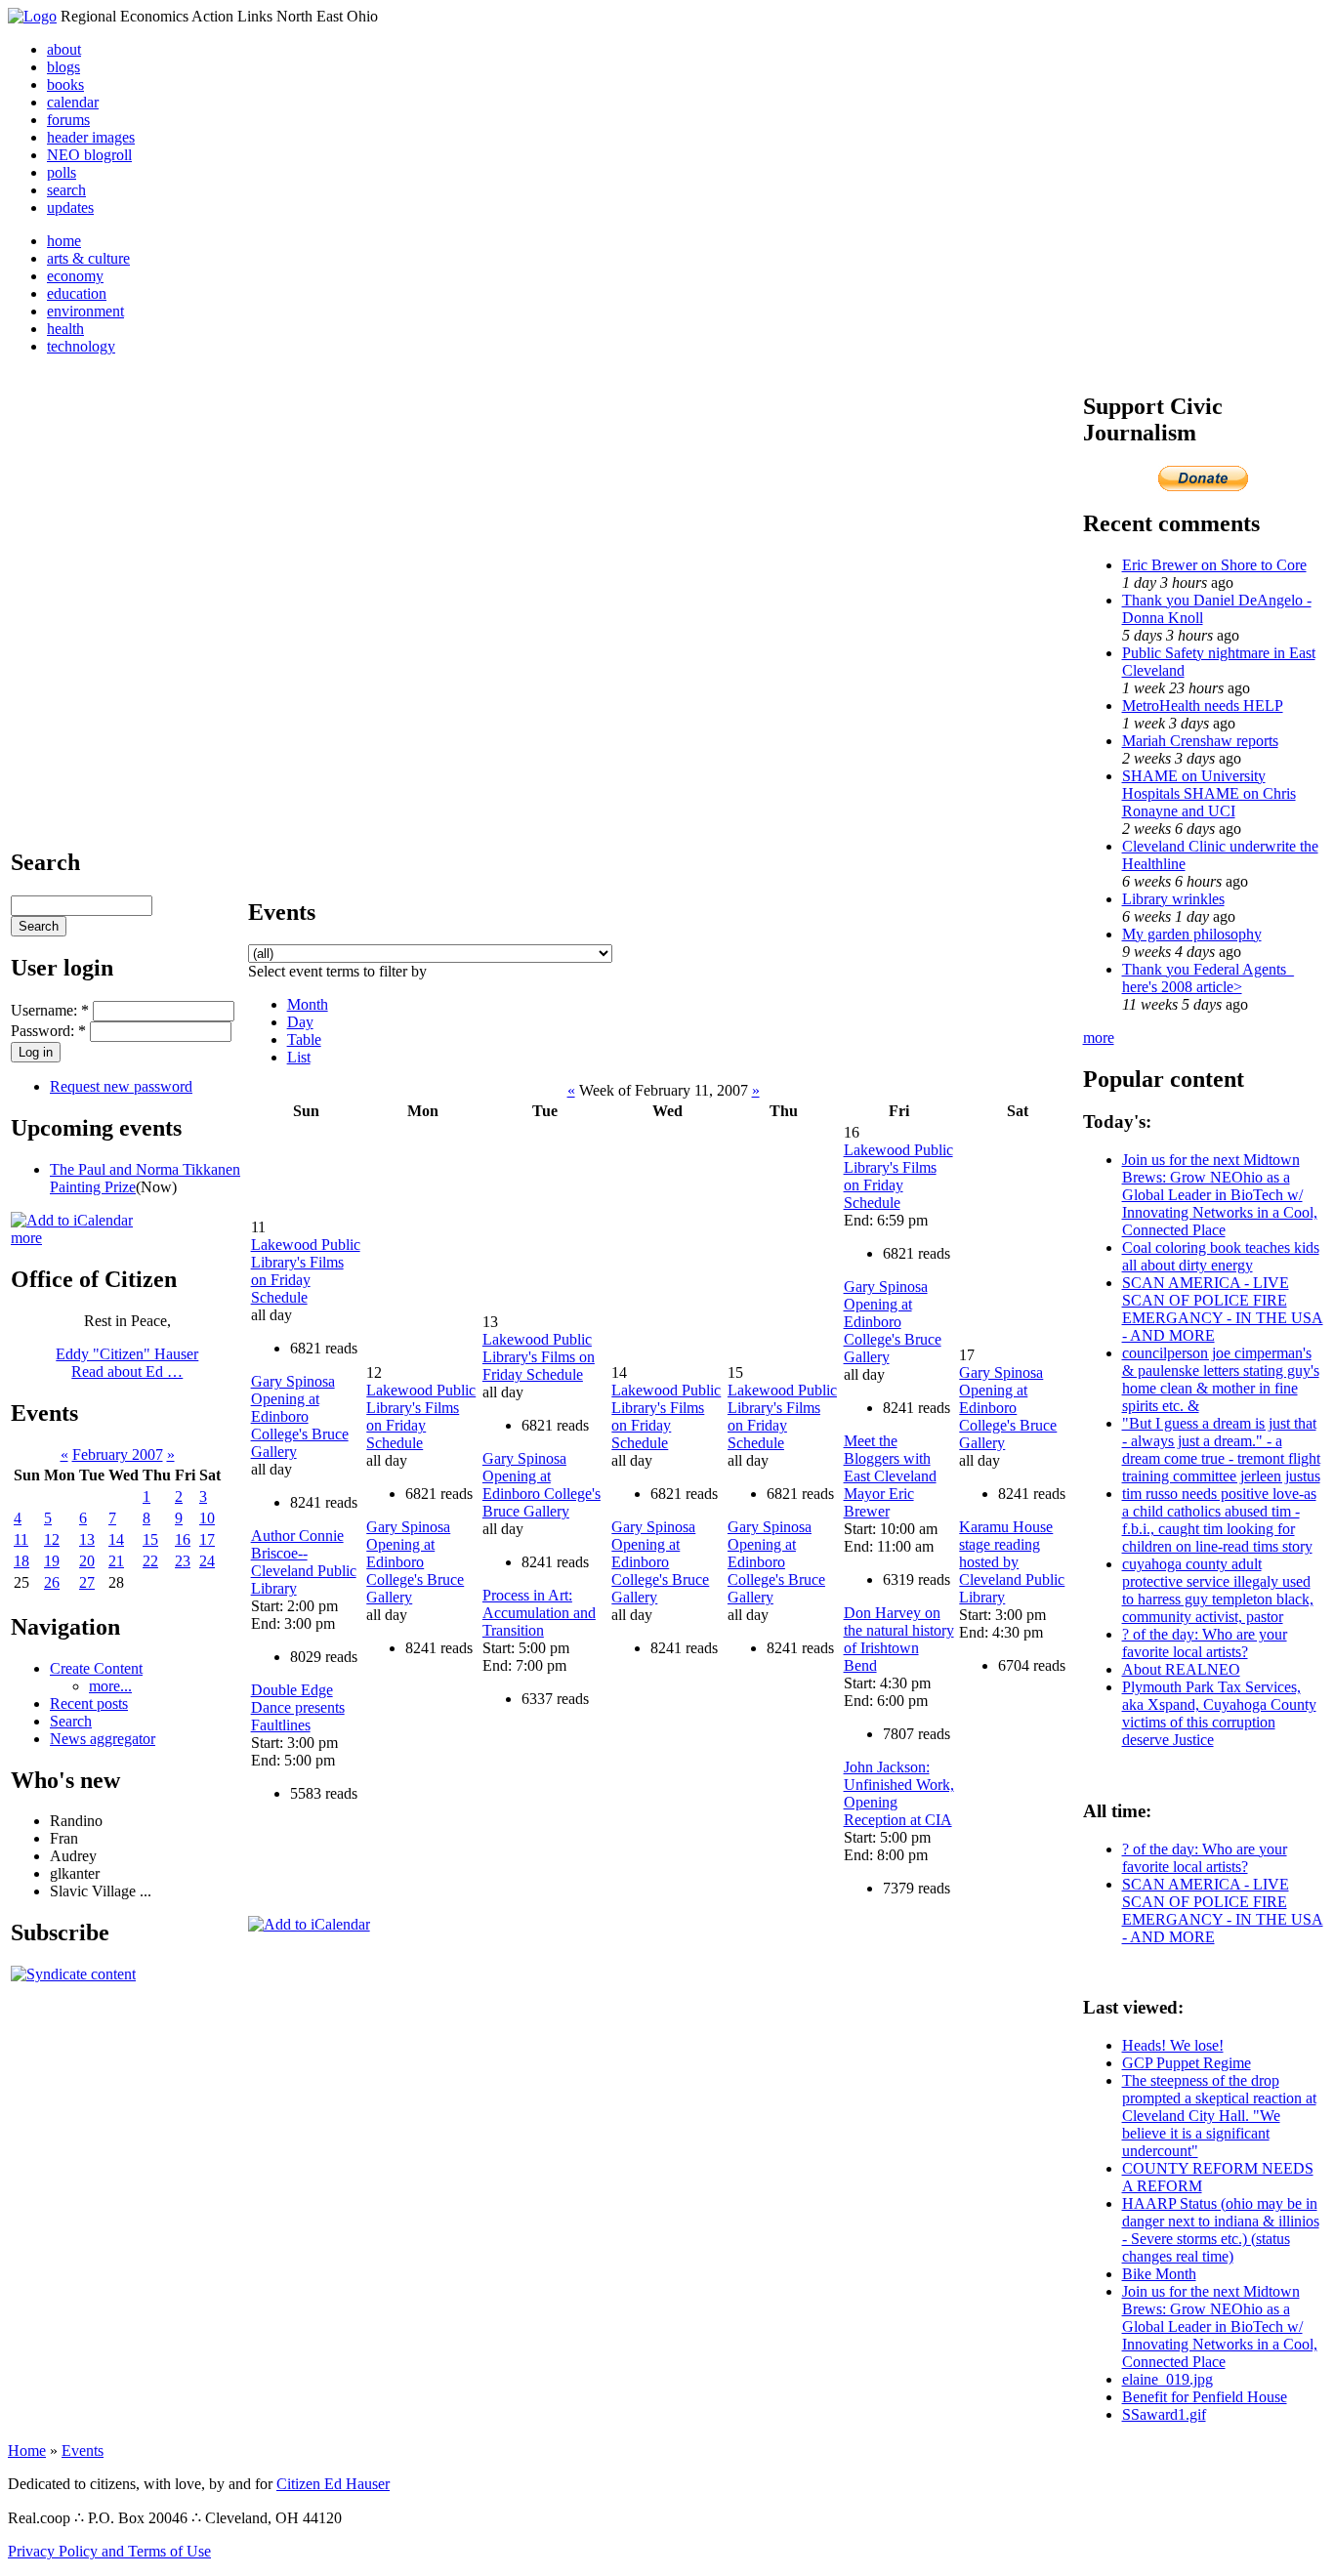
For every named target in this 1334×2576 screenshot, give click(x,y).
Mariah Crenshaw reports (1200, 741)
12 (52, 1539)
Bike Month (1159, 2274)
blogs (63, 67)
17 (207, 1539)
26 (52, 1582)
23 (183, 1561)
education (77, 293)
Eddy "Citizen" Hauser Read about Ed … (127, 1363)
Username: (50, 1010)
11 (21, 1539)
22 (150, 1561)
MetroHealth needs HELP (1203, 706)
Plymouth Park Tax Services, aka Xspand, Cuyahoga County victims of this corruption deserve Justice (1219, 1713)
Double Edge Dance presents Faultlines (298, 1707)
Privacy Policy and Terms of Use (109, 2551)
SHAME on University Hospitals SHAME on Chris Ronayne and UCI (1209, 793)
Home (27, 2451)
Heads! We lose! (1173, 2045)
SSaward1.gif (1164, 2414)
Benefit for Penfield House (1205, 2397)
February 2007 (118, 1454)
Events (83, 2451)
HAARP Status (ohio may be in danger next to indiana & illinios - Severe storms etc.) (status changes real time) (1221, 2230)
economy (75, 276)
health (65, 329)
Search (71, 1721)
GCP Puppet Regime (1187, 2063)
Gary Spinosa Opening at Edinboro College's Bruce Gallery (300, 1416)
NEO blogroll (89, 155)
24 (207, 1561)
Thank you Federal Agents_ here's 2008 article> (1208, 978)
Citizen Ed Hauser (333, 2484)
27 (87, 1582)
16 (183, 1539)
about (64, 49)
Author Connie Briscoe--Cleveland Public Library (304, 1562)
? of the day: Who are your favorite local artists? (1205, 1643)
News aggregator (103, 1739)
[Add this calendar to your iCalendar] (72, 1220)
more (26, 1238)
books (65, 84)
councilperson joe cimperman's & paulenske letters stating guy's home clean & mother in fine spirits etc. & (1221, 1379)
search (66, 190)
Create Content (96, 1668)
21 (116, 1561)
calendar (73, 102)
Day (300, 1022)
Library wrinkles (1173, 899)
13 (87, 1539)
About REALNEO (1181, 1669)
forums (68, 120)
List (299, 1057)
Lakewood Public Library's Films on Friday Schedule (306, 1271)
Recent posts (89, 1703)
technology (81, 346)
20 (87, 1561)
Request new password (121, 1086)
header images (91, 137)
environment (85, 311)
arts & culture (88, 258)
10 (207, 1518)
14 (116, 1539)
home (64, 241)
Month (308, 1004)
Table (304, 1039)
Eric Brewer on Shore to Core (1214, 565)
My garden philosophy (1192, 934)
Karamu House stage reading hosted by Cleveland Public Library (1012, 1562)
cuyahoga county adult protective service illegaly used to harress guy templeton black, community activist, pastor (1218, 1590)
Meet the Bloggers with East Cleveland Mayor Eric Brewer (890, 1476)
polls (62, 172)
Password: (48, 1031)
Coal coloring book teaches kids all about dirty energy (1221, 1256)
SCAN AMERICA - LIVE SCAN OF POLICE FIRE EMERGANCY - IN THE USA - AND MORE (1223, 1309)
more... (110, 1686)
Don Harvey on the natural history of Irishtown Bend (899, 1639)
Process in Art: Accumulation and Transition (539, 1613)
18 (21, 1561)
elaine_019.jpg (1167, 2379)
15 (150, 1539)
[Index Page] (32, 16)
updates (70, 208)
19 (52, 1561)
